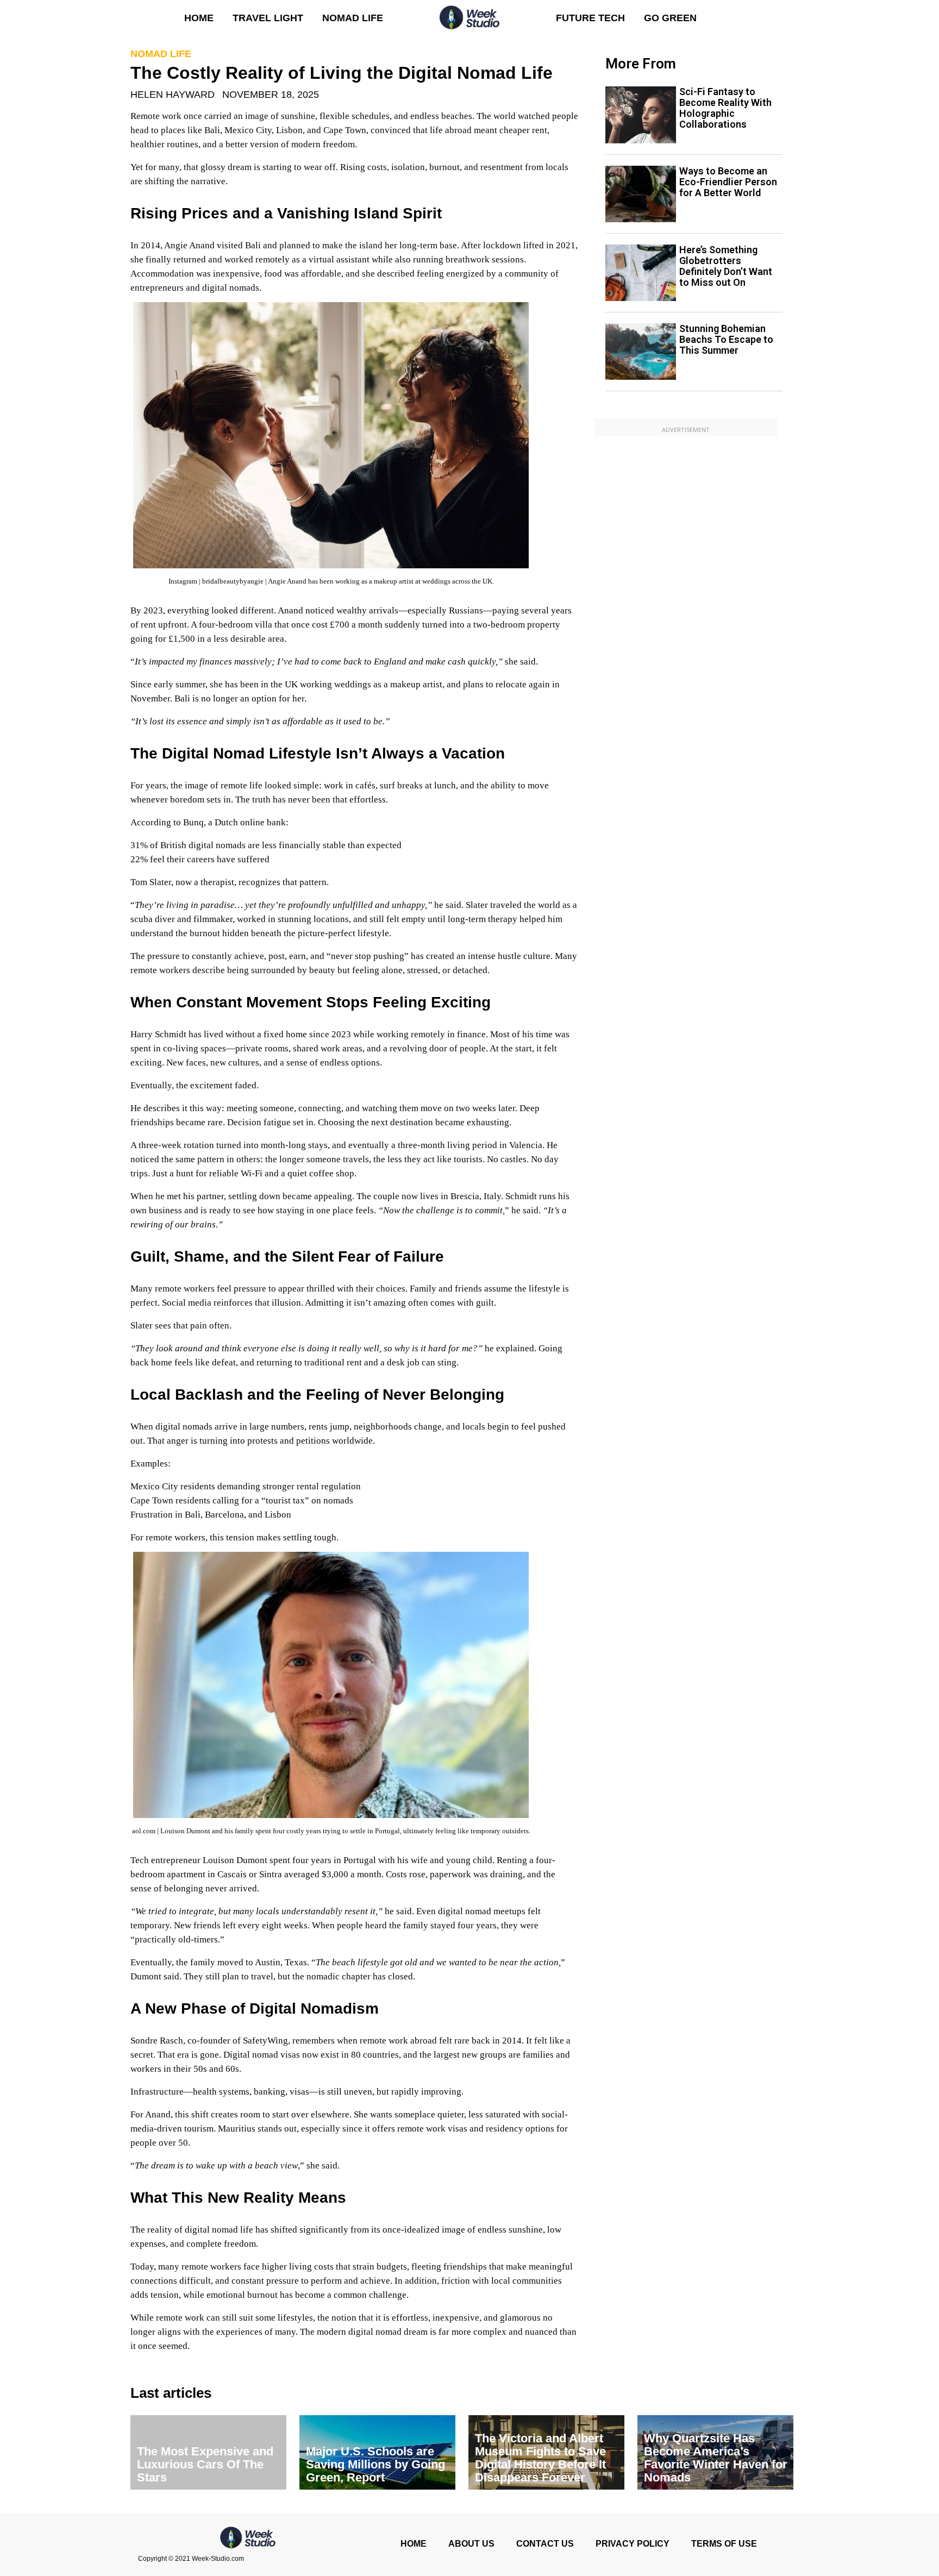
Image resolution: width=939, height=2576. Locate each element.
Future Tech (590, 18)
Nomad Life (353, 18)
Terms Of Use (724, 2544)
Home (199, 18)
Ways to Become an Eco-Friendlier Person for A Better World (728, 182)
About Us (471, 2544)
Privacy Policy (633, 2544)
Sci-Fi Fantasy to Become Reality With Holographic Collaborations (725, 108)
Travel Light (268, 18)
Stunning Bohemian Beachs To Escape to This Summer (726, 339)
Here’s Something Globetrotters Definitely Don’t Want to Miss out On (726, 266)
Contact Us (545, 2544)
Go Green (670, 18)
